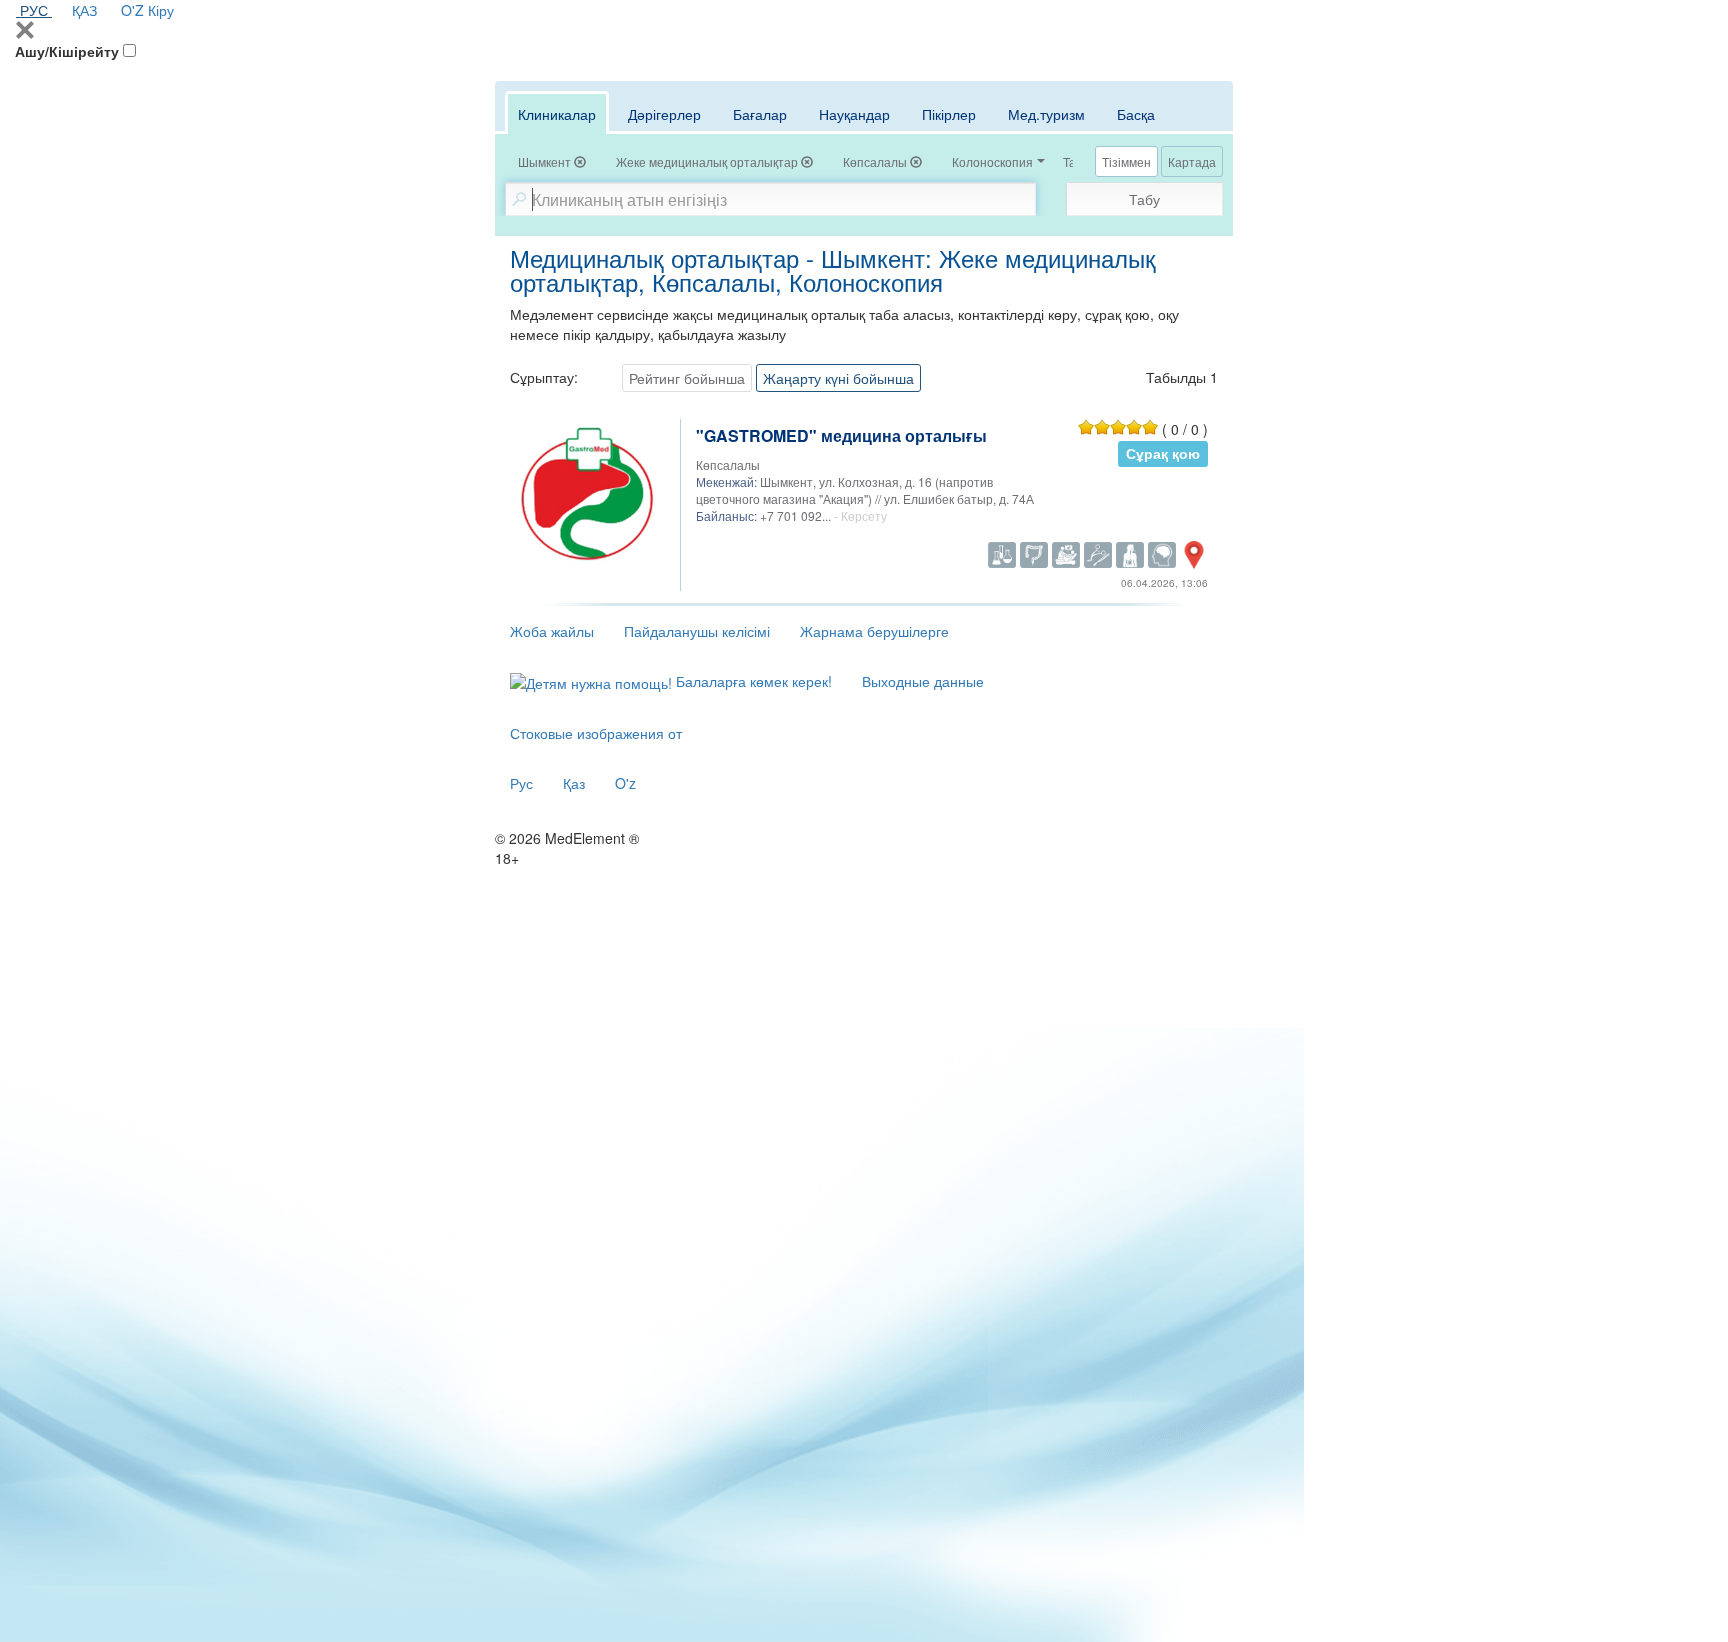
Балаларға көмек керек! (752, 681)
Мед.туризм (1046, 114)
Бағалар (760, 114)
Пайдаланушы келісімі (697, 631)
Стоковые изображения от (596, 733)
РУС (34, 10)
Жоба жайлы (552, 631)
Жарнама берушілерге (874, 631)
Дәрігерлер (664, 114)
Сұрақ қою (1163, 453)
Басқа (1136, 114)
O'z (625, 783)
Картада (1192, 161)
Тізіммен (1126, 161)
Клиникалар (557, 114)
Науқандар (854, 114)
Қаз (574, 783)
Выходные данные (923, 681)
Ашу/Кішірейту (67, 51)
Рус (521, 783)
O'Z (132, 10)
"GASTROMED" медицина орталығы (841, 435)
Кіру (161, 10)
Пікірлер (949, 114)
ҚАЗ (84, 10)
